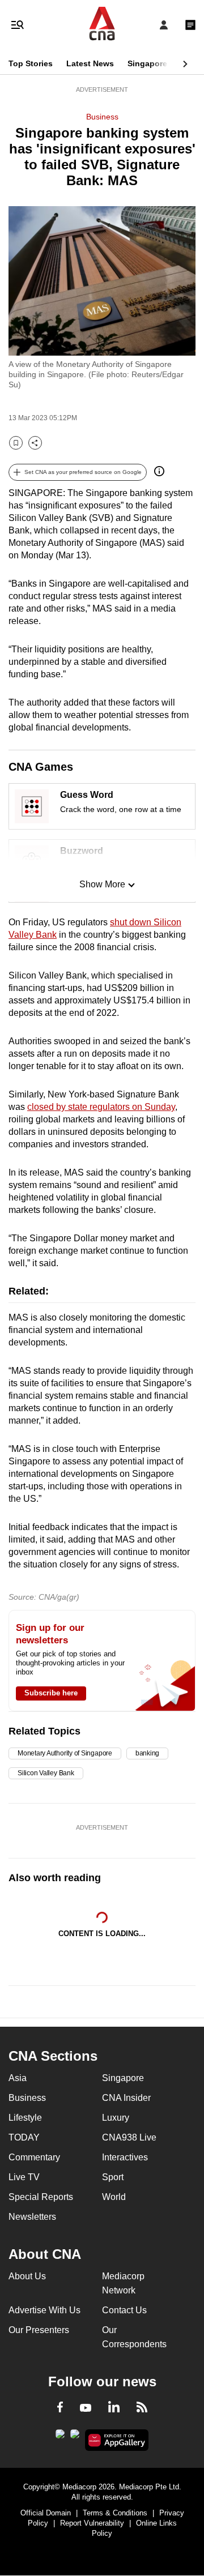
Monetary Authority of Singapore (65, 1753)
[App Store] (75, 2437)
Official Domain (46, 2513)
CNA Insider (126, 2098)
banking (147, 1753)
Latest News (90, 63)
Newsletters (32, 2217)
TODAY (24, 2137)
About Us (27, 2276)
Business (102, 117)
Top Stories (31, 63)
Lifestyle (25, 2118)
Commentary (34, 2157)
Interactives (125, 2157)
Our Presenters (39, 2330)
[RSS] (142, 2409)
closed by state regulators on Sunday (101, 1107)
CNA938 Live (129, 2137)
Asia (18, 2078)
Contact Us (124, 2310)
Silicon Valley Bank (46, 1773)
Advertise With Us (44, 2310)
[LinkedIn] (114, 2409)
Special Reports (41, 2197)
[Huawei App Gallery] (117, 2440)
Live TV (24, 2177)
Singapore (147, 63)
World (114, 2197)
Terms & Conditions (115, 2513)
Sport (113, 2177)
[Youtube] (86, 2408)
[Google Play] (60, 2437)
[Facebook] (60, 2409)
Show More (102, 884)
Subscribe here (51, 1693)
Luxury (116, 2118)
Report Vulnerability (92, 2523)
